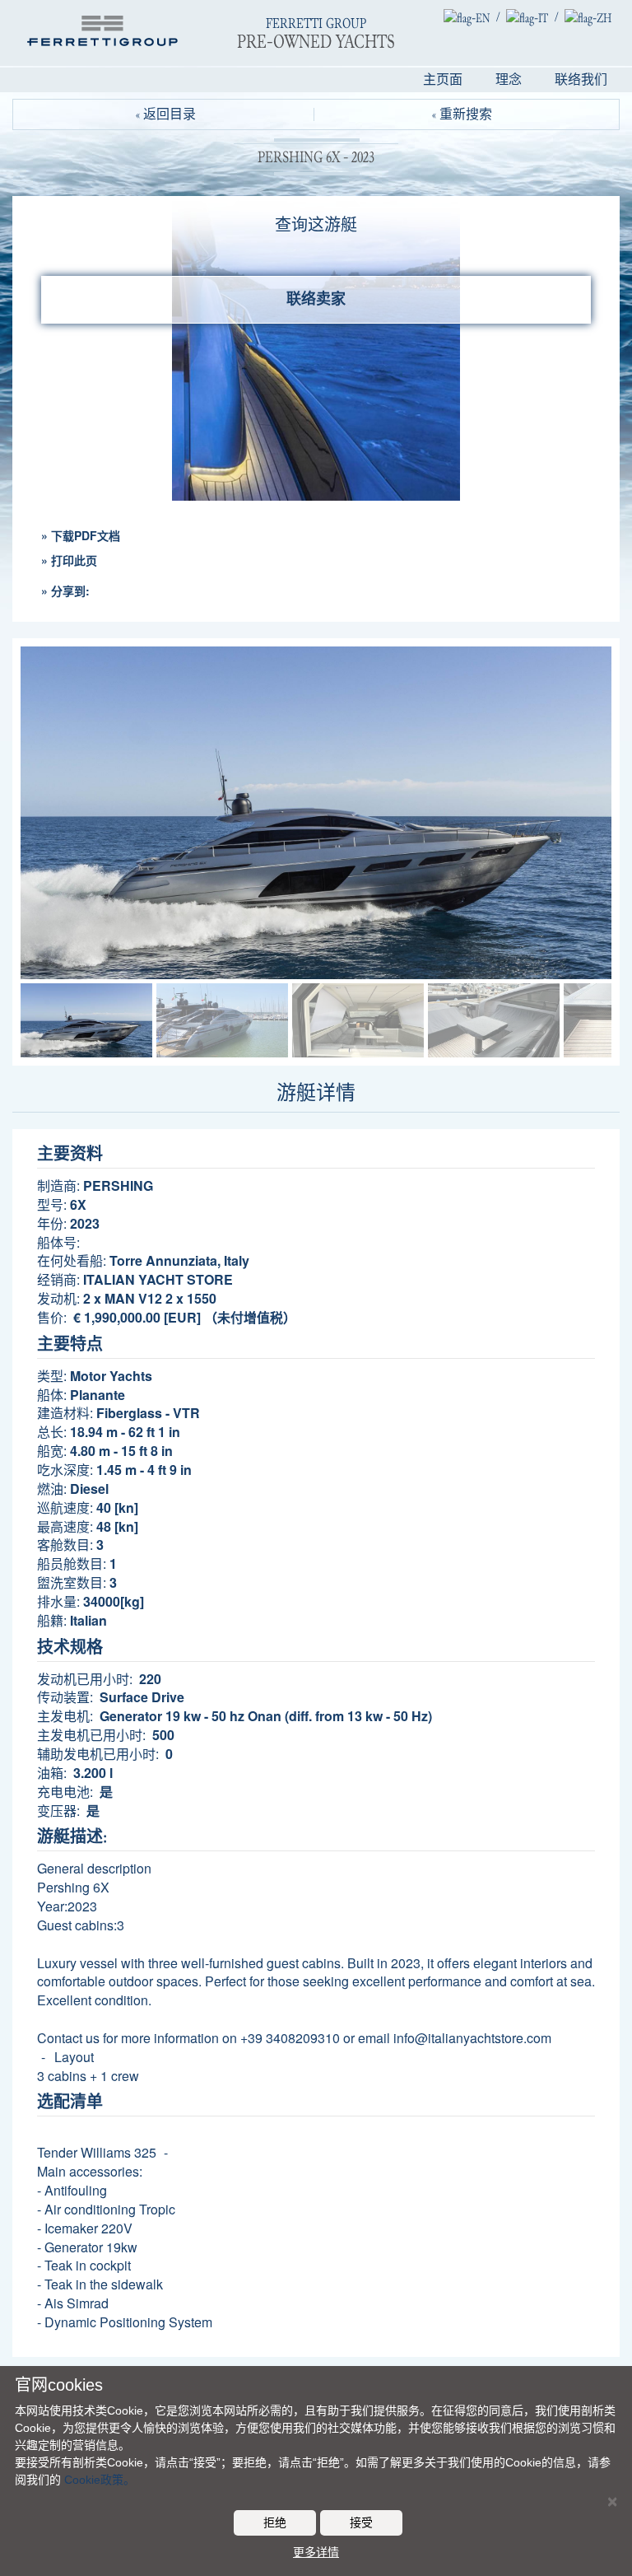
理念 (509, 80)
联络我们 (581, 80)
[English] (467, 17)
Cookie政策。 (100, 2480)
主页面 (443, 80)
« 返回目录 (166, 114)
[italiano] (527, 17)
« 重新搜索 (462, 114)
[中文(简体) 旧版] (588, 17)
